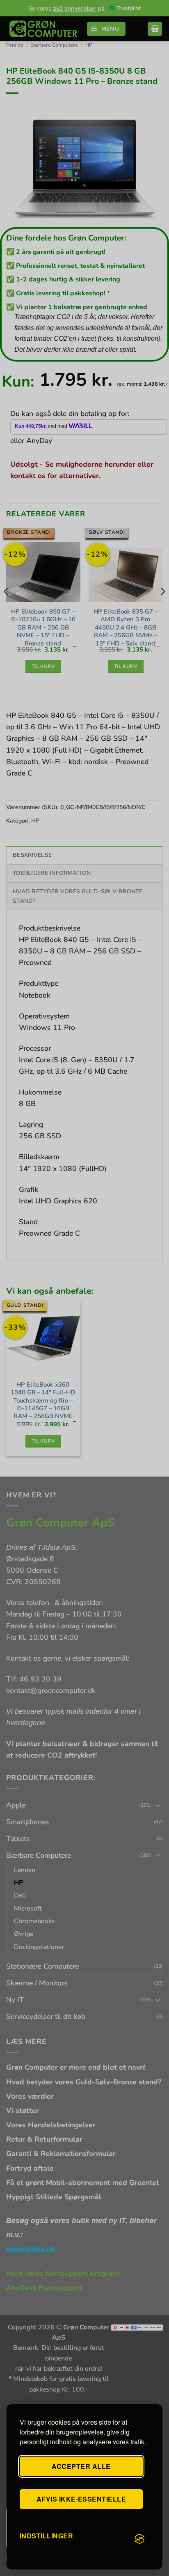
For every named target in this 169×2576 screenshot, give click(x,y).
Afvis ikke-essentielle (81, 2499)
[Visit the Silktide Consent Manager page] (139, 2539)
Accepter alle (81, 2466)
